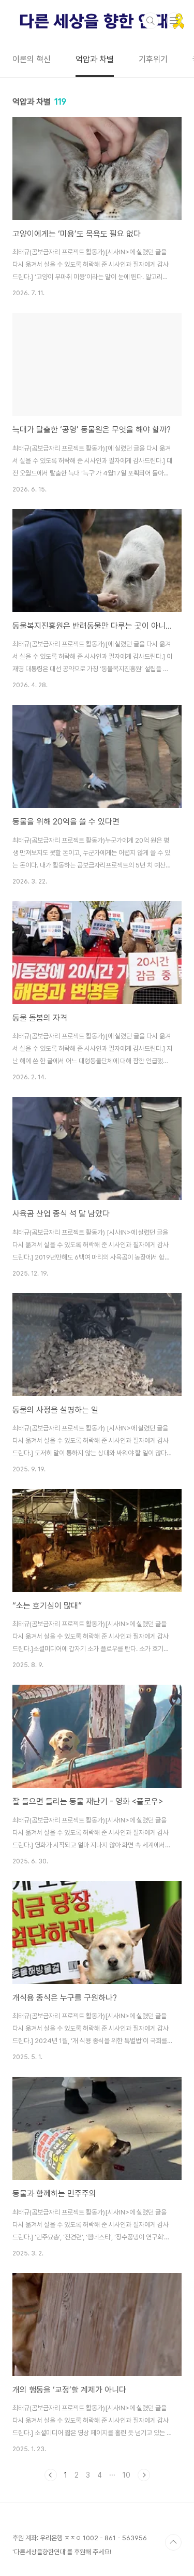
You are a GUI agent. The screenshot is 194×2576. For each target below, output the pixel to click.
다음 (144, 2475)
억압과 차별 (95, 59)
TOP (173, 2542)
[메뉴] (174, 20)
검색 (151, 21)
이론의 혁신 (32, 59)
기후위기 (153, 59)
